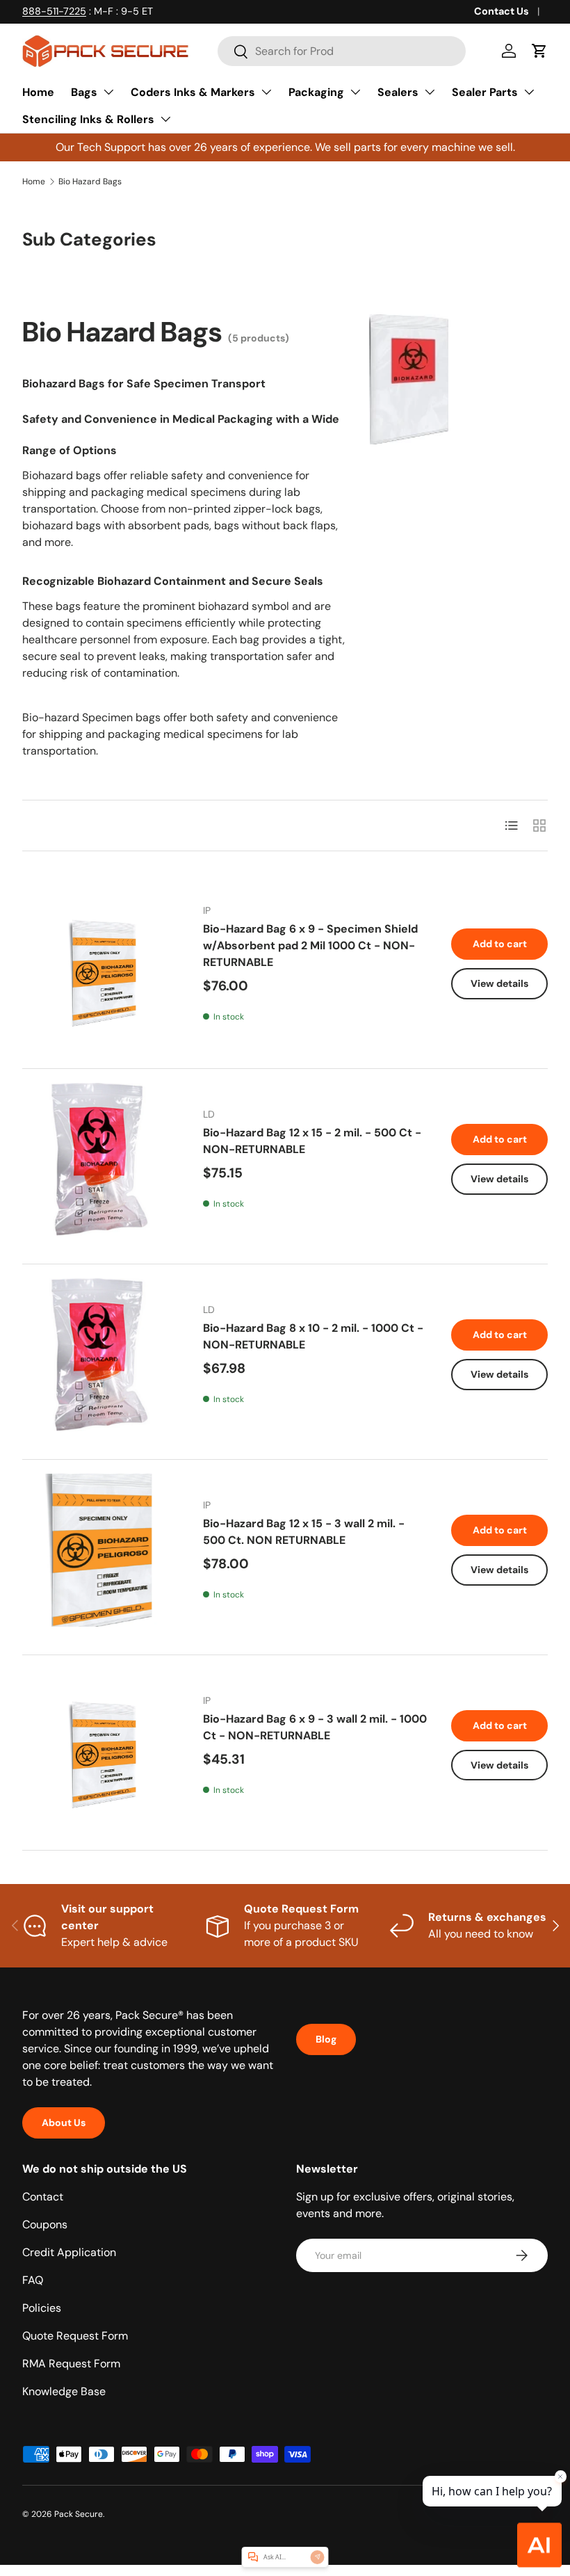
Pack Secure (79, 2514)
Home (38, 92)
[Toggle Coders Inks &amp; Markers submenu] (266, 92)
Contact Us (502, 11)
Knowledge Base (64, 2391)
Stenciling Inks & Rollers (88, 119)
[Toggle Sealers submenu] (430, 92)
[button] (539, 51)
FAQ (33, 2280)
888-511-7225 (54, 11)
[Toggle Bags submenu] (108, 92)
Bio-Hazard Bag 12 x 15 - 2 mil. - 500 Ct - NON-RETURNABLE (312, 1141)
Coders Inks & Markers (193, 92)
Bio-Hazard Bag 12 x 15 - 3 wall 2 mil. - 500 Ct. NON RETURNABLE (304, 1532)
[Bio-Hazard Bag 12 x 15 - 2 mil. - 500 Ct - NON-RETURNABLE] (99, 1159)
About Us (64, 2123)
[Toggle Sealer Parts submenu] (529, 92)
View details (499, 983)
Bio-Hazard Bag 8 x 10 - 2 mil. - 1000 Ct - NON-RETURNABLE (313, 1336)
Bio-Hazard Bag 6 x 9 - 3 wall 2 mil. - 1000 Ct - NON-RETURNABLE (315, 1727)
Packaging (316, 92)
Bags (84, 92)
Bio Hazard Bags (90, 182)
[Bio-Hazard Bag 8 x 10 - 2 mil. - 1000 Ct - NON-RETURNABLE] (99, 1355)
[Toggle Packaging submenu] (355, 92)
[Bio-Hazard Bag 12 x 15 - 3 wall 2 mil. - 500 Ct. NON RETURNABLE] (99, 1550)
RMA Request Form (71, 2364)
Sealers (398, 92)
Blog (326, 2039)
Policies (42, 2308)
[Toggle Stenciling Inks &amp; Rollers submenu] (165, 119)
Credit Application (69, 2252)
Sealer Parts (485, 92)
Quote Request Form (75, 2336)
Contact (43, 2197)
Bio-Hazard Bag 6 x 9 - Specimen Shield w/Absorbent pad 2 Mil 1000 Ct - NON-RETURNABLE (310, 945)
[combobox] (342, 51)
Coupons (45, 2224)
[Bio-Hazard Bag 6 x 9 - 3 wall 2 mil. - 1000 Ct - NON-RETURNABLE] (99, 1746)
